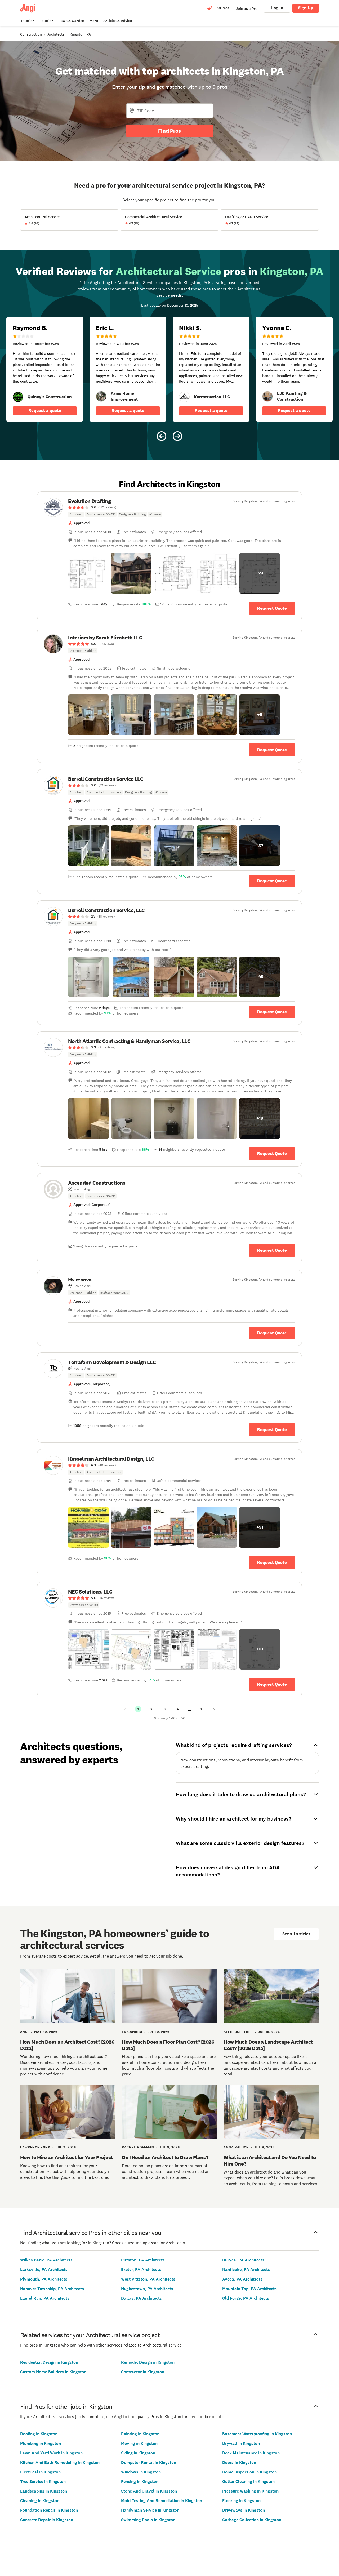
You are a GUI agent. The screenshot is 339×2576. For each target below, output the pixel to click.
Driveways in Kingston (244, 2510)
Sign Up (306, 8)
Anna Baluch (236, 2147)
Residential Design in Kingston (49, 2362)
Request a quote (45, 411)
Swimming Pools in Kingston (148, 2520)
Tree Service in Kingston (43, 2482)
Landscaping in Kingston (44, 2491)
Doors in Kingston (239, 2462)
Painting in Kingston (140, 2434)
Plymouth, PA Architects (44, 2279)
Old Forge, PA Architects (246, 2298)
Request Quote (272, 608)
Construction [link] (31, 34)
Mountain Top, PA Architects (249, 2289)
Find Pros (169, 131)
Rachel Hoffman (138, 2147)
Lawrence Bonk (35, 2147)
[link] (18, 397)
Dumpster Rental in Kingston (149, 2462)
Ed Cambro (132, 2032)
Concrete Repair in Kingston (47, 2520)
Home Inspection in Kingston (249, 2472)
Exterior (46, 21)
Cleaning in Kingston (40, 2501)
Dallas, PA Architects (141, 2298)
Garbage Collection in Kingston (252, 2520)
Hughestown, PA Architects (147, 2289)
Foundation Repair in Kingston (49, 2510)
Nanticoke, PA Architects (246, 2270)
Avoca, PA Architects (242, 2279)
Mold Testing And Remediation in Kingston (162, 2501)
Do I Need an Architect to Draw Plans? (165, 2157)
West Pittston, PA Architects (148, 2279)
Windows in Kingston (141, 2472)
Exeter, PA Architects (141, 2270)
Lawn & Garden (71, 21)
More (94, 21)
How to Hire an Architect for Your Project (66, 2157)
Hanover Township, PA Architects (52, 2289)
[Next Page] (214, 1709)
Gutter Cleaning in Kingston (248, 2482)
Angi (24, 2032)
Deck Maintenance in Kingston (251, 2453)
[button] (88, 573)
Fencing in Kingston (140, 2482)
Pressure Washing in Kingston (250, 2491)
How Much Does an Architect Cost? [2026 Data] (67, 2045)
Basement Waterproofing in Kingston (257, 2434)
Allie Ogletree (238, 2032)
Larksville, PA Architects (44, 2270)
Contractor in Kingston (143, 2372)
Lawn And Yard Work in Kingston (51, 2453)
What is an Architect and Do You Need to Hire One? (270, 2161)
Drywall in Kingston (241, 2443)
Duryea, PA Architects (243, 2260)
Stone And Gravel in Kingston (149, 2491)
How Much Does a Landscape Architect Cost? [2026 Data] (268, 2045)
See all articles (296, 1934)
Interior (28, 21)
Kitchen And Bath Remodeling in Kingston (60, 2462)
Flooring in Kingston (241, 2501)
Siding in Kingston (138, 2453)
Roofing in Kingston (39, 2434)
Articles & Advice (118, 21)
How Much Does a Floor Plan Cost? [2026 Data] (168, 2045)
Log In (277, 8)
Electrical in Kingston (40, 2472)
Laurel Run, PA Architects (45, 2298)
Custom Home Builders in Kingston (53, 2372)
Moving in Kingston (139, 2443)
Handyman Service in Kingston (150, 2510)
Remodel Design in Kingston (148, 2362)
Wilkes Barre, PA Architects (46, 2260)
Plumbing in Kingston (41, 2443)
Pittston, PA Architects (143, 2260)
